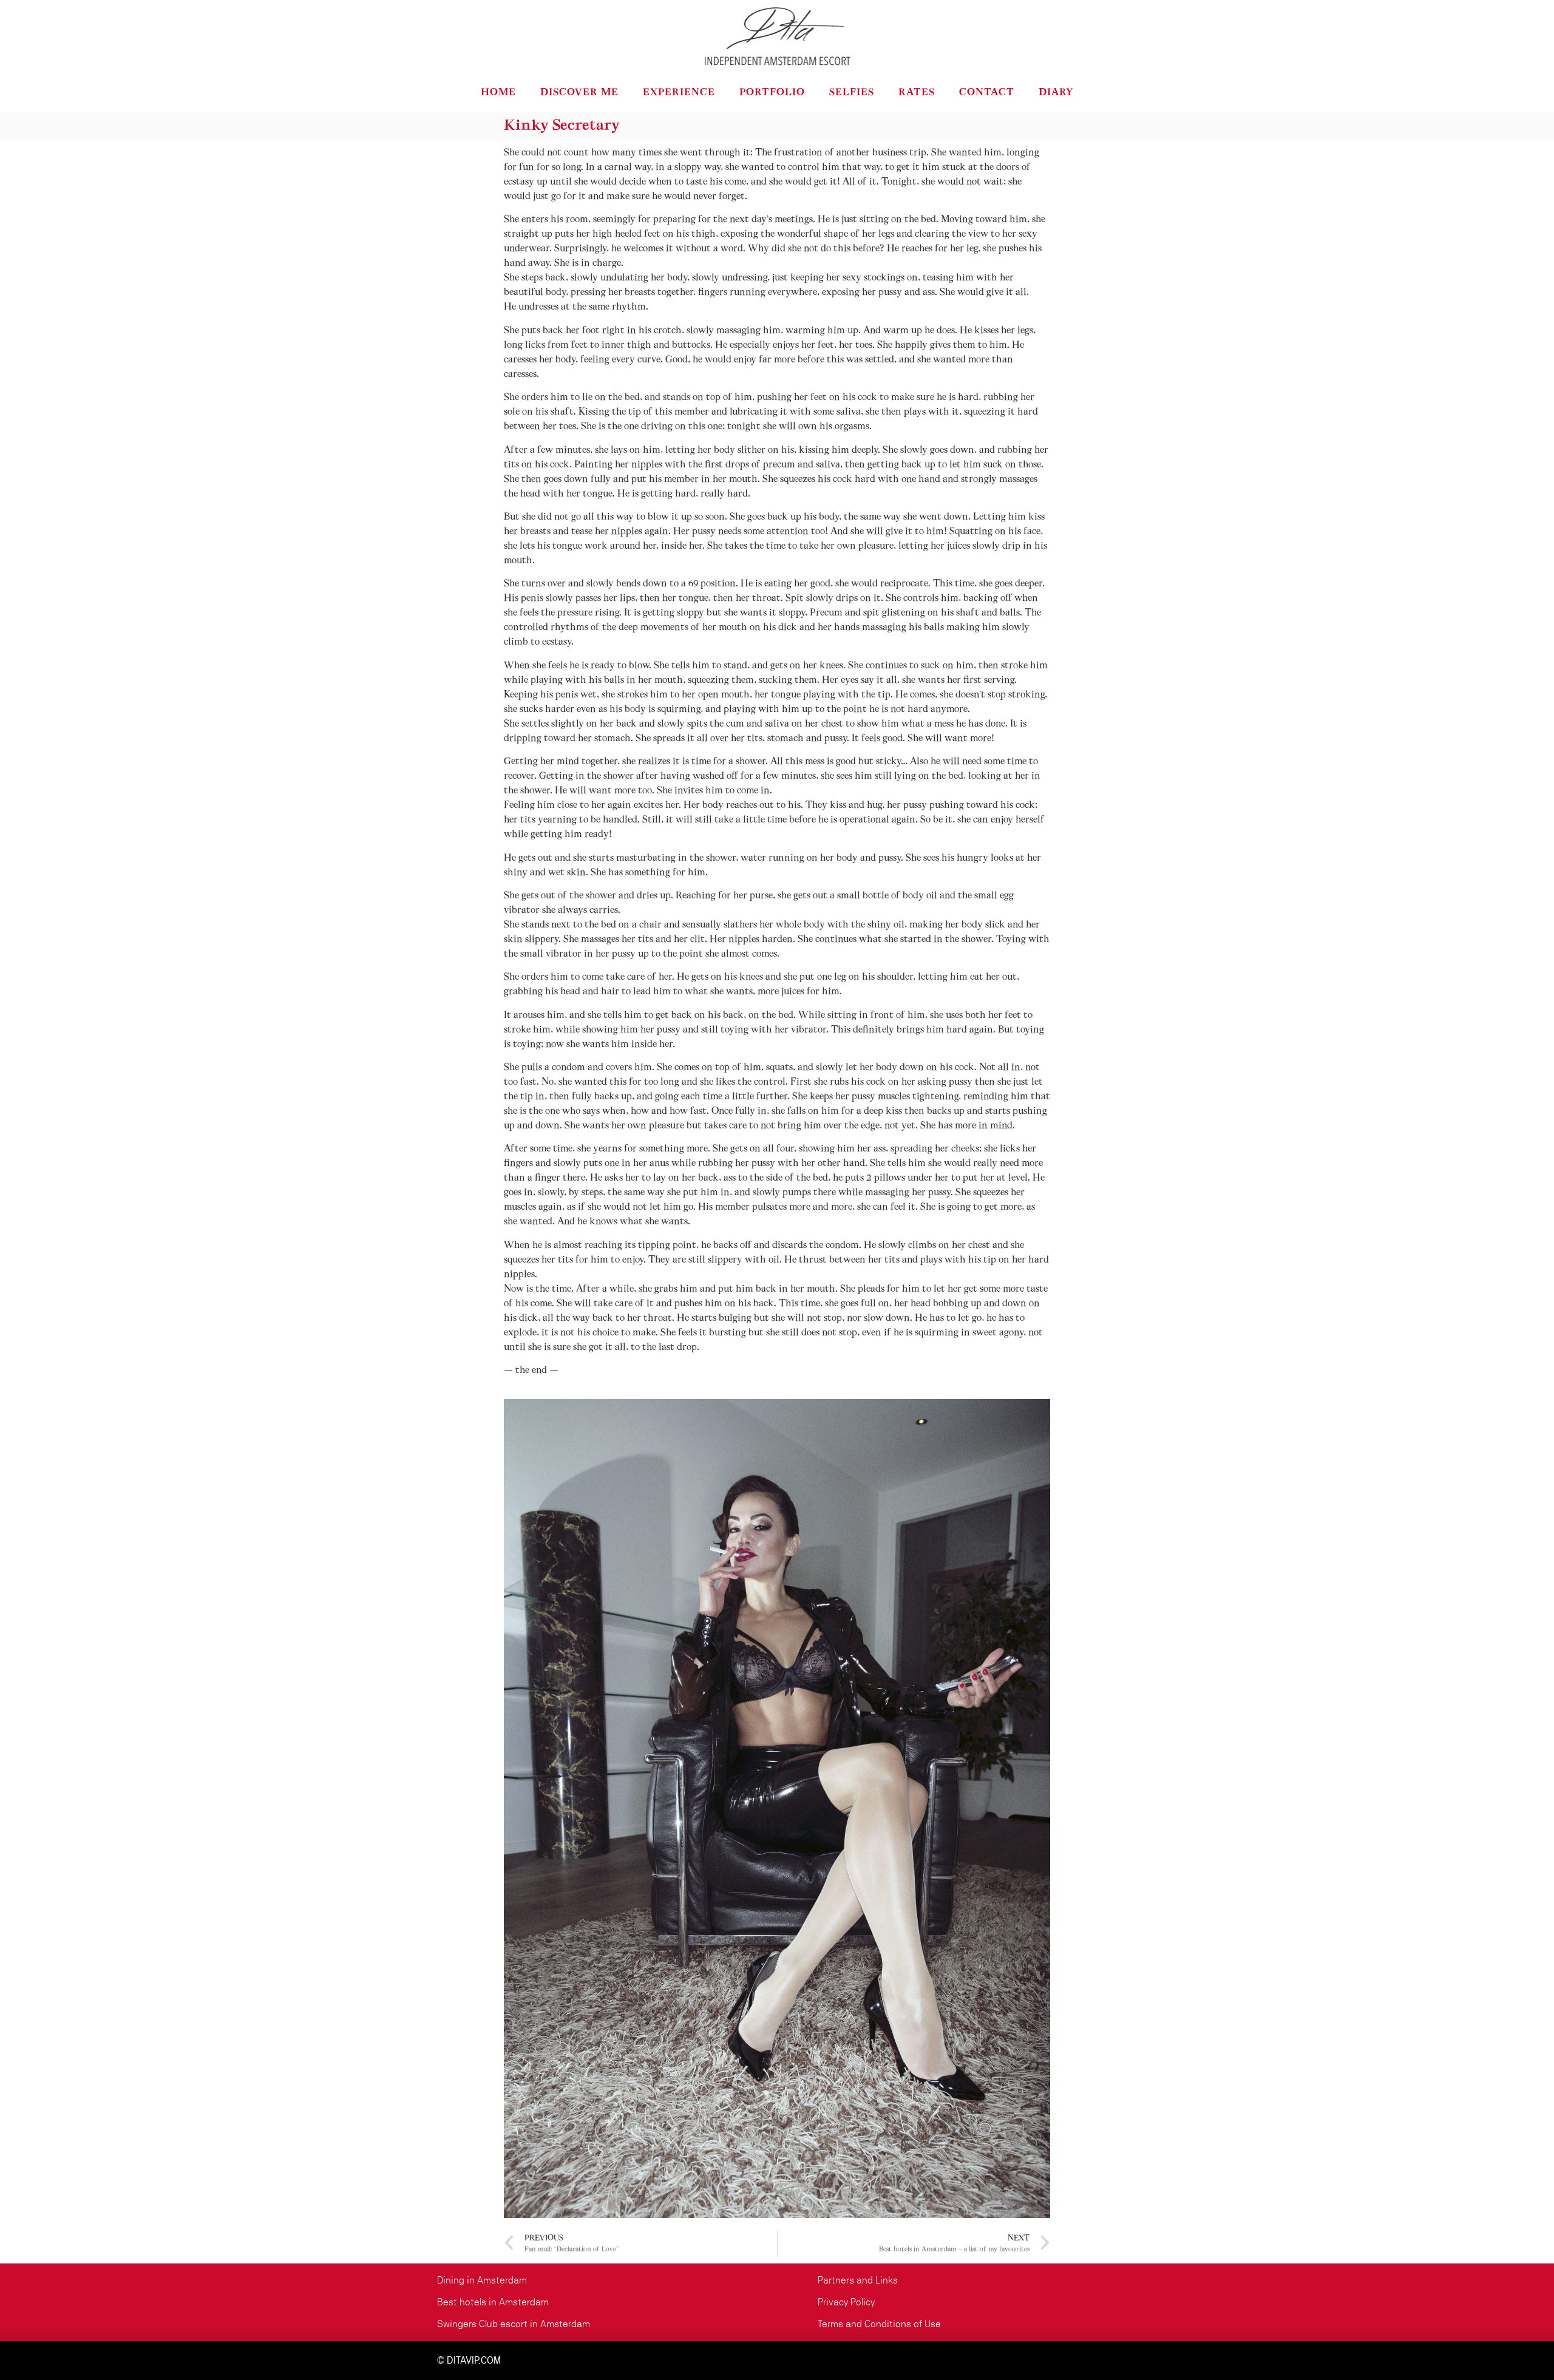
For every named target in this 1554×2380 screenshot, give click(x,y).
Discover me (579, 93)
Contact (987, 93)
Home (498, 93)
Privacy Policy (846, 2302)
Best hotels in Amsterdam (493, 2302)
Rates (917, 93)
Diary (1056, 93)
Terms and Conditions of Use (879, 2324)
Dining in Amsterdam (482, 2280)
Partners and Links (858, 2280)
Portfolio (772, 93)
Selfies (852, 93)
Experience (679, 93)
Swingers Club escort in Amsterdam (514, 2324)
